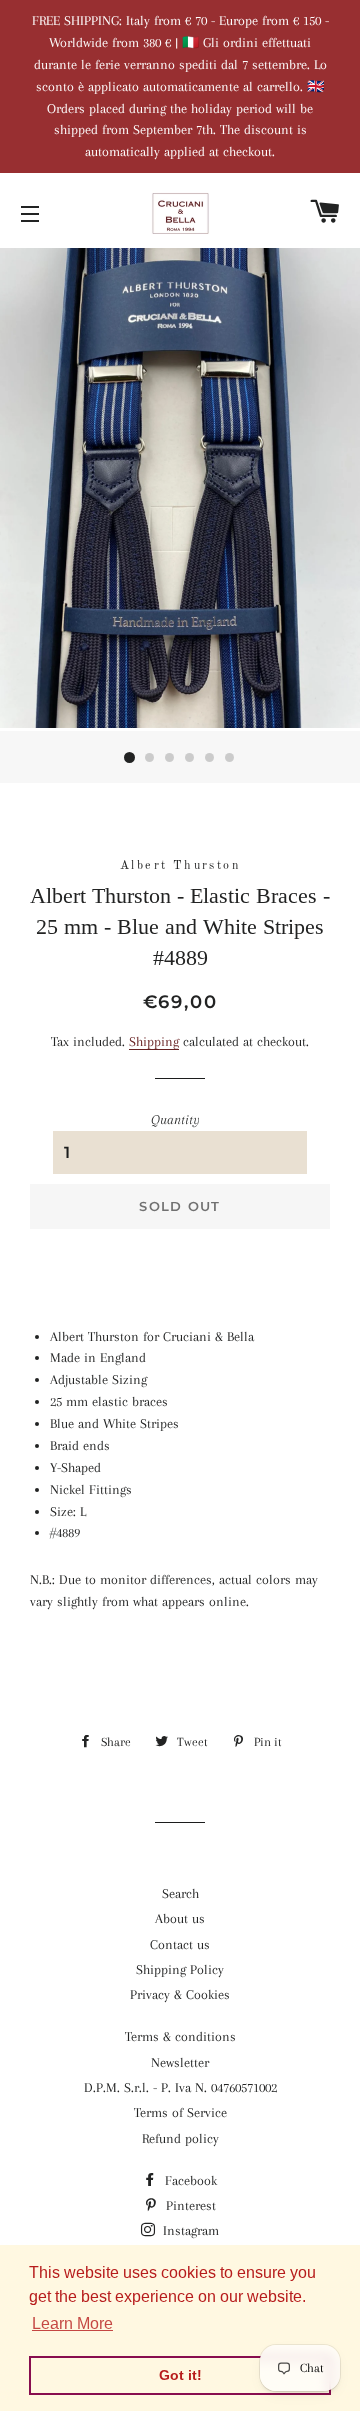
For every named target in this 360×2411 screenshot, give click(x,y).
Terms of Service (180, 2112)
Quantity (175, 1119)
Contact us (180, 1944)
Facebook (189, 2180)
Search (180, 1893)
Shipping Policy (180, 1969)
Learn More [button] (72, 2323)
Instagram (189, 2230)
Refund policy (180, 2138)
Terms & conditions (180, 2036)
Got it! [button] (180, 2375)
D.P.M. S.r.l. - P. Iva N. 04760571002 (180, 2087)
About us (180, 1918)
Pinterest (189, 2205)
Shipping (154, 1041)
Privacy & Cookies (180, 1994)
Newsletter (180, 2062)
